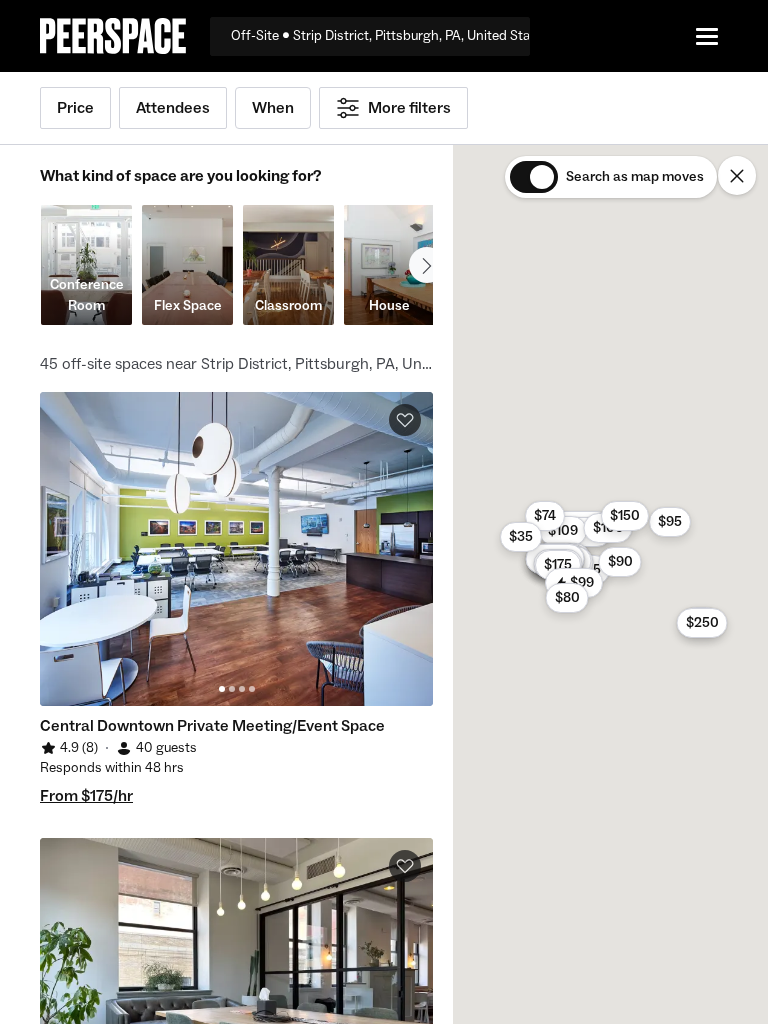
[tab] (222, 689)
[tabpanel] (236, 549)
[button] (670, 522)
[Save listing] (405, 420)
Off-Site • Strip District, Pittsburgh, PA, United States (380, 36)
